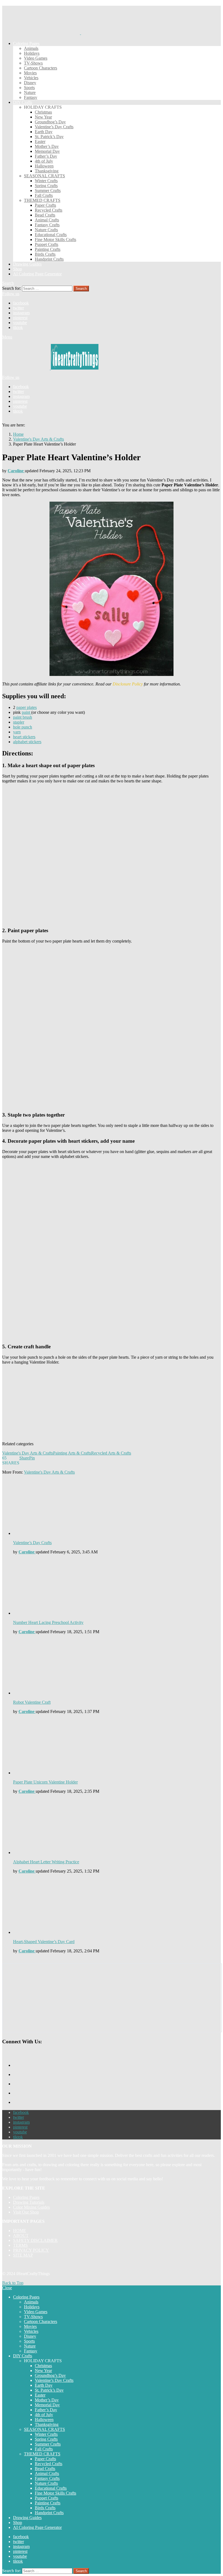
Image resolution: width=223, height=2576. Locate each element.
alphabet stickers (27, 742)
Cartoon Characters (41, 68)
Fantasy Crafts (47, 225)
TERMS (20, 2245)
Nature (30, 92)
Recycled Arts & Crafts (111, 1453)
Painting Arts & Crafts (72, 1453)
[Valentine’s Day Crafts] (117, 1508)
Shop (18, 269)
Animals (31, 48)
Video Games (36, 58)
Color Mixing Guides (31, 2207)
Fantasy (31, 97)
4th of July (44, 161)
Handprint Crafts (49, 259)
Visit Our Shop (26, 2212)
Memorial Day (47, 151)
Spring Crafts (46, 186)
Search (81, 289)
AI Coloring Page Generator (37, 274)
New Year (43, 117)
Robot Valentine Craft (32, 1702)
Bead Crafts (45, 215)
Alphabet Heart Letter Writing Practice (46, 1862)
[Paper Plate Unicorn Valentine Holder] (117, 1747)
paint (27, 712)
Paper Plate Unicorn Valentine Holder (45, 1782)
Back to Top (13, 2283)
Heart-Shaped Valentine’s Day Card (44, 1942)
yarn (17, 732)
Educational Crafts (51, 235)
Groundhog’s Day (50, 122)
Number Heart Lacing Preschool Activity (48, 1622)
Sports (29, 88)
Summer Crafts (48, 190)
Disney (30, 83)
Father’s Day (46, 156)
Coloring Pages (26, 43)
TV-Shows (33, 63)
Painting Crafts (48, 249)
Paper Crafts (45, 205)
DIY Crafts (23, 102)
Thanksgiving (47, 171)
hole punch (23, 727)
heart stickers (24, 737)
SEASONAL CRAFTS (44, 176)
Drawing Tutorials (29, 2202)
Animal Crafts (47, 220)
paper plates (27, 707)
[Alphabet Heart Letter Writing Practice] (117, 1827)
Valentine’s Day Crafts (54, 127)
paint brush (23, 717)
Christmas (43, 112)
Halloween (44, 166)
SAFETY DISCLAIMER (35, 2240)
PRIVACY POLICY (31, 2250)
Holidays (32, 53)
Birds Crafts (45, 254)
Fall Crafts (44, 195)
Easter (40, 141)
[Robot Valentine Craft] (117, 1667)
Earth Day (44, 132)
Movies (30, 73)
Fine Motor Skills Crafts (55, 240)
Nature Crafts (46, 230)
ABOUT (21, 2235)
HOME (20, 2231)
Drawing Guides (27, 264)
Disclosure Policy (128, 684)
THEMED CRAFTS (42, 200)
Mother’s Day (47, 146)
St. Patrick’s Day (49, 137)
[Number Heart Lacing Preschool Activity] (117, 1587)
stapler (19, 722)
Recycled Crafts (49, 210)
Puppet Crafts (47, 244)
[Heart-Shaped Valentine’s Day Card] (117, 1906)
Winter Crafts (46, 181)
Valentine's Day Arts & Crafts (28, 1453)
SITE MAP (23, 2255)
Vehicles (31, 78)
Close (7, 2288)
